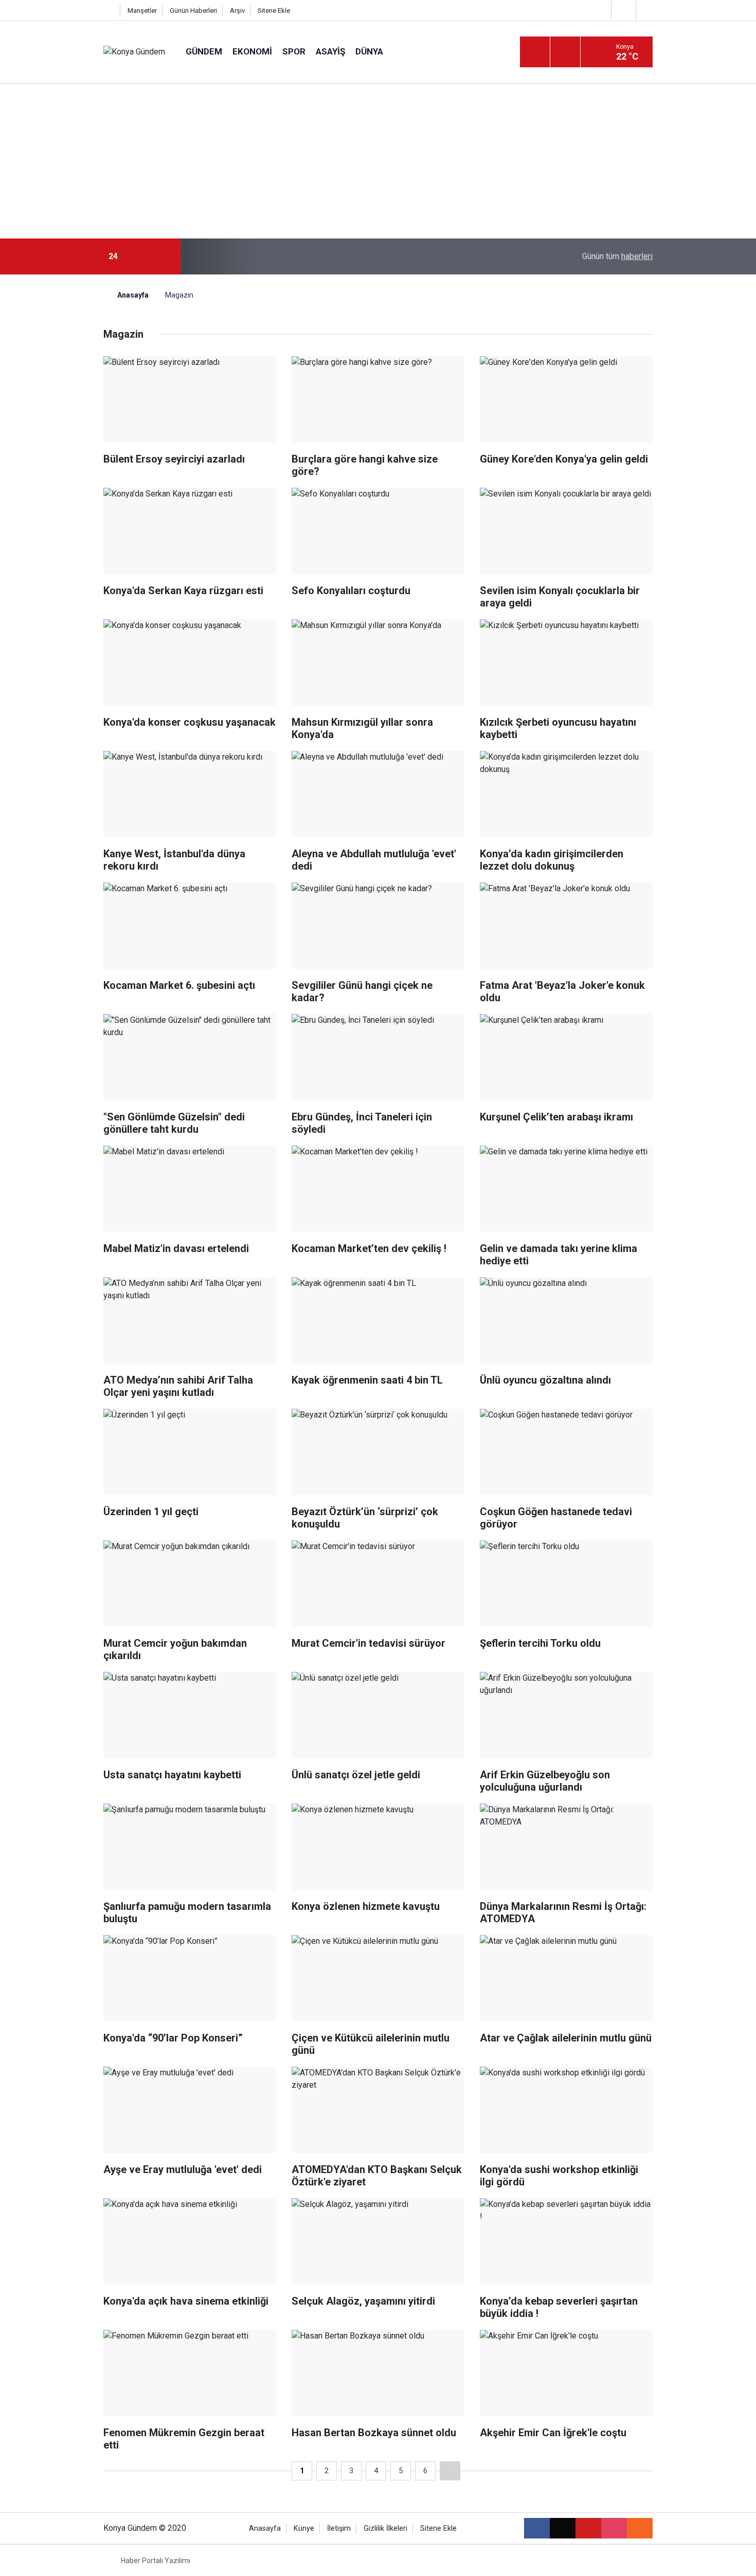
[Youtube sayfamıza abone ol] (588, 2528)
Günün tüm (617, 256)
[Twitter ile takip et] (563, 2528)
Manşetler (142, 11)
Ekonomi (252, 51)
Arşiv (237, 11)
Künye (304, 2528)
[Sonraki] (450, 2471)
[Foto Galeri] (647, 10)
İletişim (339, 2528)
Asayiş (330, 51)
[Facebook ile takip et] (537, 2528)
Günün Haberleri (193, 11)
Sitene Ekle (274, 11)
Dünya (369, 51)
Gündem (204, 51)
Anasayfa (132, 295)
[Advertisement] (378, 161)
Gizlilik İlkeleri (385, 2528)
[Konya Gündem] (134, 52)
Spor (294, 51)
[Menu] (535, 52)
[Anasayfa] (109, 11)
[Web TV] (622, 10)
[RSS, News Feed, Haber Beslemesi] (640, 2528)
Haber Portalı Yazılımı (156, 2561)
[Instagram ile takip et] (614, 2528)
